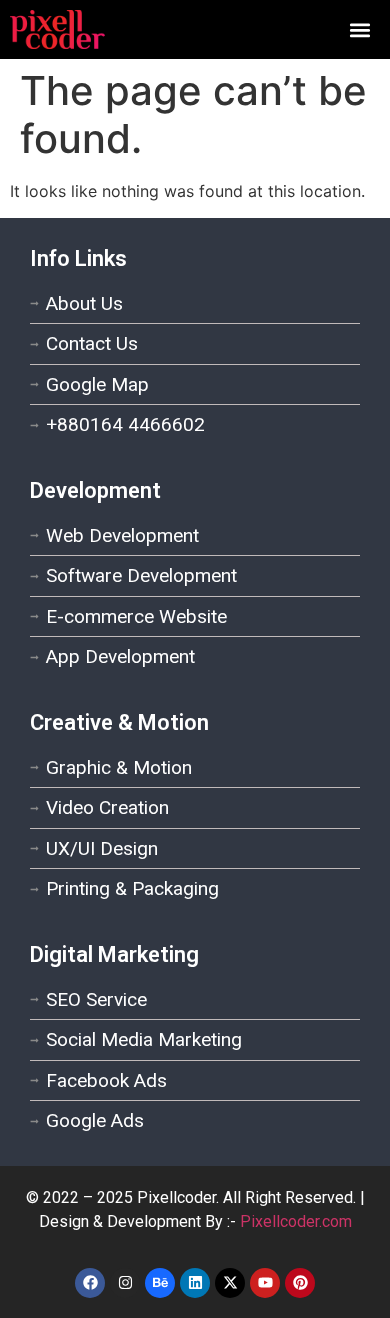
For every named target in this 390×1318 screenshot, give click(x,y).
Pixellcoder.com (296, 1221)
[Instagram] (125, 1283)
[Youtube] (265, 1283)
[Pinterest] (300, 1283)
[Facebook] (90, 1283)
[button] (360, 29)
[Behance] (160, 1283)
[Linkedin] (195, 1283)
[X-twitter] (230, 1283)
